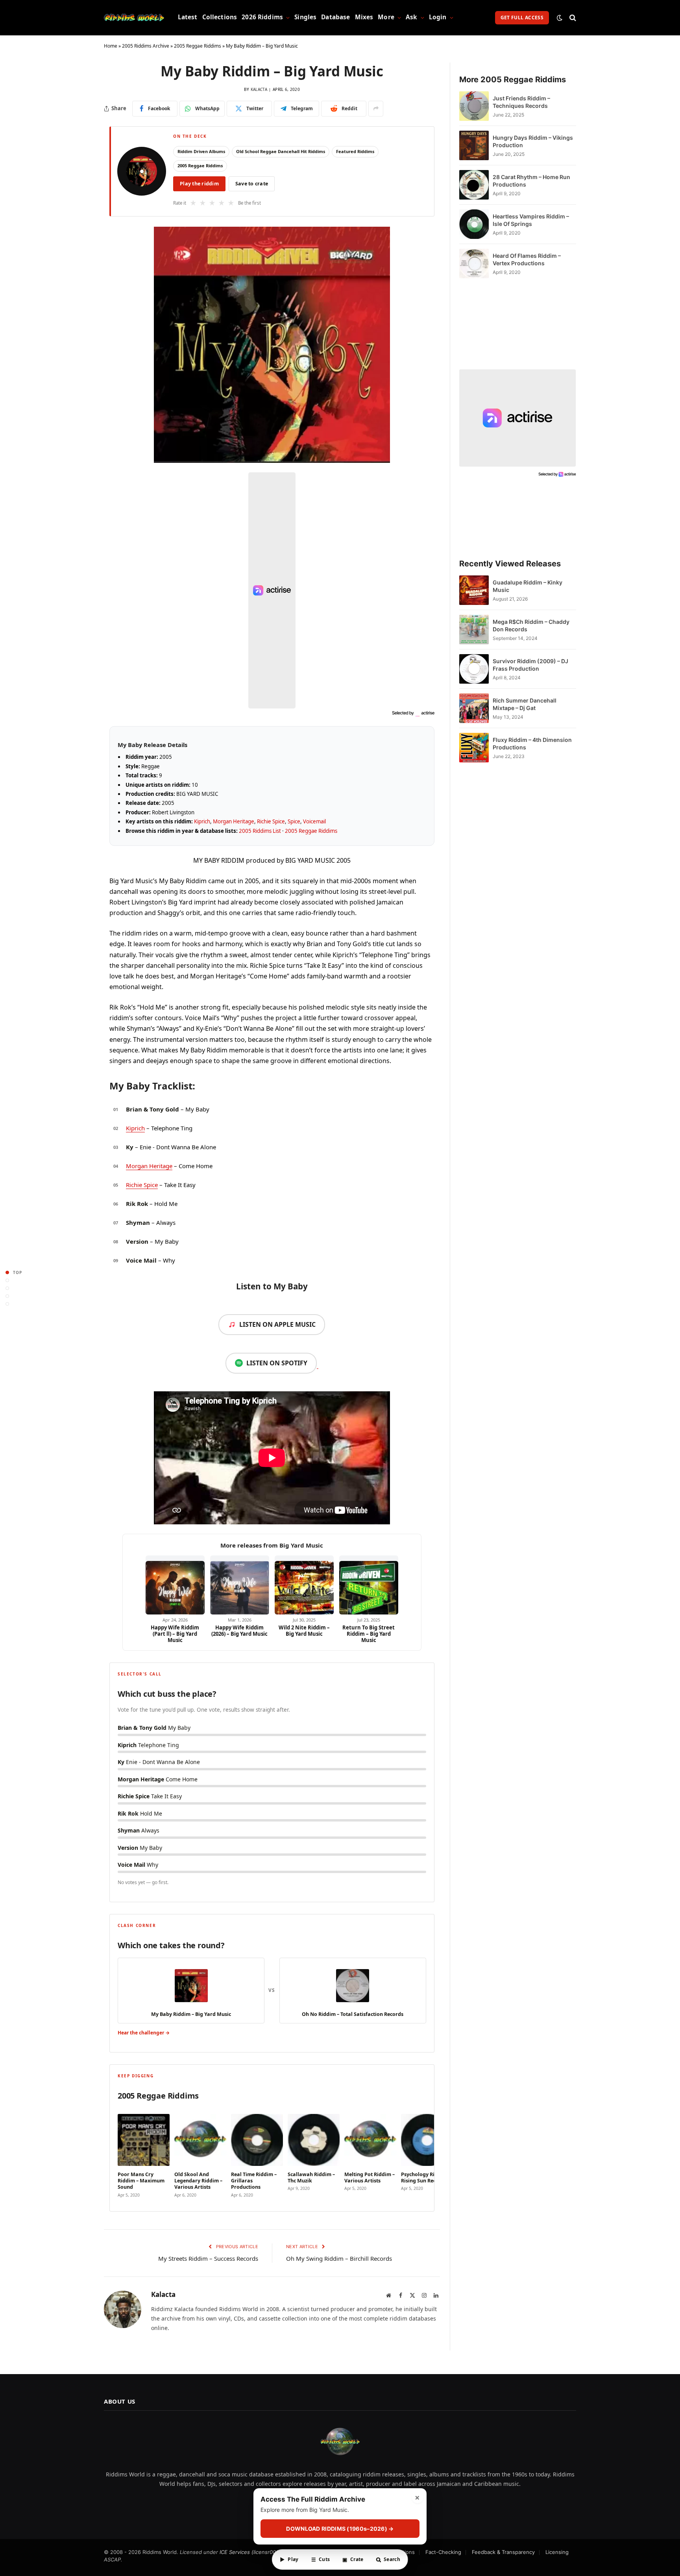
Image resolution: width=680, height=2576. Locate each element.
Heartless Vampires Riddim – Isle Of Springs (531, 220)
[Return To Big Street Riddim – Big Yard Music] (369, 1585)
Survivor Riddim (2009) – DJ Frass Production (530, 665)
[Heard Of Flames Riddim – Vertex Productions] (474, 264)
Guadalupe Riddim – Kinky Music (528, 586)
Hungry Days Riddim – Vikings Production (533, 141)
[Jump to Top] (7, 1272)
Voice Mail (141, 1260)
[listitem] (144, 2154)
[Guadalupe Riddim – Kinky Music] (474, 590)
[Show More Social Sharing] (376, 109)
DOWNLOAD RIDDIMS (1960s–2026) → (340, 2529)
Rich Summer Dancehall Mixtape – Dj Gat (525, 704)
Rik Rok (137, 1204)
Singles (305, 17)
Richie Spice (271, 821)
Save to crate (252, 184)
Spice (294, 821)
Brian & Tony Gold (152, 1109)
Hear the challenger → (144, 2033)
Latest (188, 17)
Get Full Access (522, 18)
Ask (411, 17)
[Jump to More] (7, 1304)
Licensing (557, 2552)
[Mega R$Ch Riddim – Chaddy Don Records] (474, 630)
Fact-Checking (443, 2552)
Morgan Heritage (234, 821)
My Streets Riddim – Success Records (208, 2258)
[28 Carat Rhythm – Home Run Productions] (474, 185)
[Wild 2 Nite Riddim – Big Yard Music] (304, 1585)
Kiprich (202, 821)
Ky (130, 1147)
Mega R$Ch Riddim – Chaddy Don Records (531, 625)
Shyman (138, 1222)
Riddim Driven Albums (201, 151)
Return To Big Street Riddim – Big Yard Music (369, 1634)
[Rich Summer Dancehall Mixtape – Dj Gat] (474, 708)
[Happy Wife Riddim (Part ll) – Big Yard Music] (175, 1585)
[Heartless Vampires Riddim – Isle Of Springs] (474, 224)
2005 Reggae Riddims (198, 46)
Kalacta (259, 89)
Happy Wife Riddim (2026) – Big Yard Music (239, 1631)
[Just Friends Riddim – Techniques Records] (474, 106)
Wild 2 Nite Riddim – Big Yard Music (304, 1631)
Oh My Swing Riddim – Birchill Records (339, 2258)
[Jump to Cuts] (7, 1280)
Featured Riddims (355, 151)
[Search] (572, 18)
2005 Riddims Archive (146, 46)
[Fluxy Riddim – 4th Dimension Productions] (474, 748)
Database (335, 17)
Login (438, 17)
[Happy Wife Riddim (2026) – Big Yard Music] (240, 1585)
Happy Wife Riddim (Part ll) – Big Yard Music (175, 1634)
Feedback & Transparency (503, 2552)
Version (137, 1241)
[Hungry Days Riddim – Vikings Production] (474, 145)
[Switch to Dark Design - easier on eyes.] (560, 18)
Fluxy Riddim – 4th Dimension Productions (532, 743)
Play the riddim (199, 184)
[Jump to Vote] (7, 1288)
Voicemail (314, 821)
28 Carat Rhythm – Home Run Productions (531, 181)
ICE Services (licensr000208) (255, 2552)
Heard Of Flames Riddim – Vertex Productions (527, 259)
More (386, 17)
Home (111, 46)
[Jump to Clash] (7, 1296)
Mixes (364, 17)
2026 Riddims (262, 17)
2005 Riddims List (260, 831)
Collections (220, 17)
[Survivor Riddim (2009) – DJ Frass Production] (474, 669)
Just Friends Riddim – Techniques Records (521, 102)
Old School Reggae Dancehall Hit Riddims (281, 151)
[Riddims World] (134, 18)
